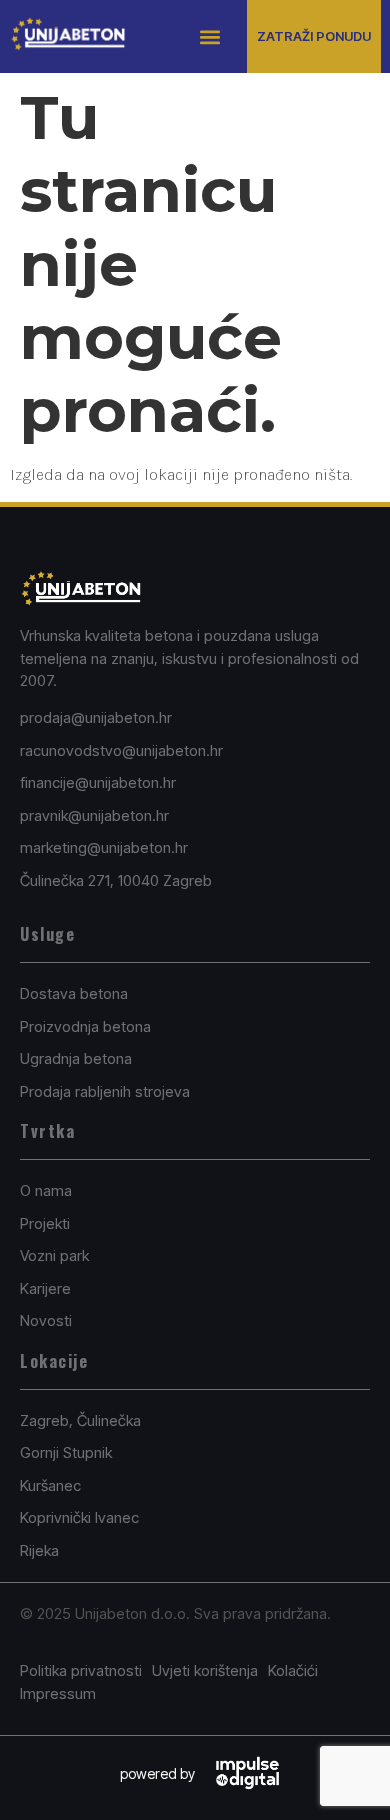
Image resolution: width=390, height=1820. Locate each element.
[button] (210, 36)
